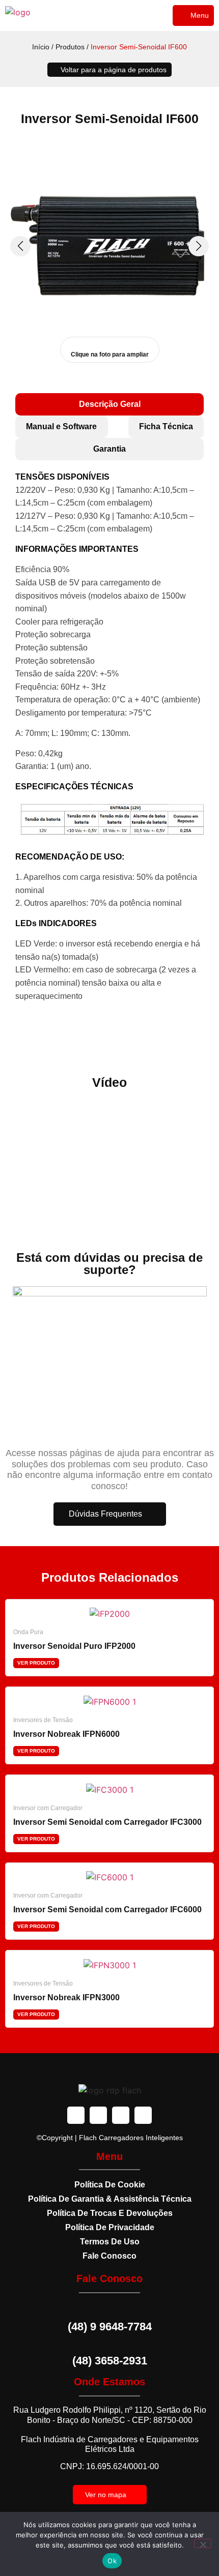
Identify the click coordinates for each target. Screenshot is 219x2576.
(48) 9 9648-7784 (110, 2327)
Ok (112, 2561)
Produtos (70, 47)
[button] (193, 16)
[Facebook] (76, 2115)
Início (41, 47)
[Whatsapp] (143, 2115)
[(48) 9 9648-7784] (109, 2309)
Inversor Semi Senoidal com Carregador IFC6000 (107, 1909)
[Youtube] (121, 2115)
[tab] (109, 404)
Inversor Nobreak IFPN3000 (66, 1997)
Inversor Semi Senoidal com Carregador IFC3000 (107, 1822)
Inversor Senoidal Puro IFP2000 (74, 1646)
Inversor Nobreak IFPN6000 (66, 1734)
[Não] (203, 2543)
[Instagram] (98, 2115)
